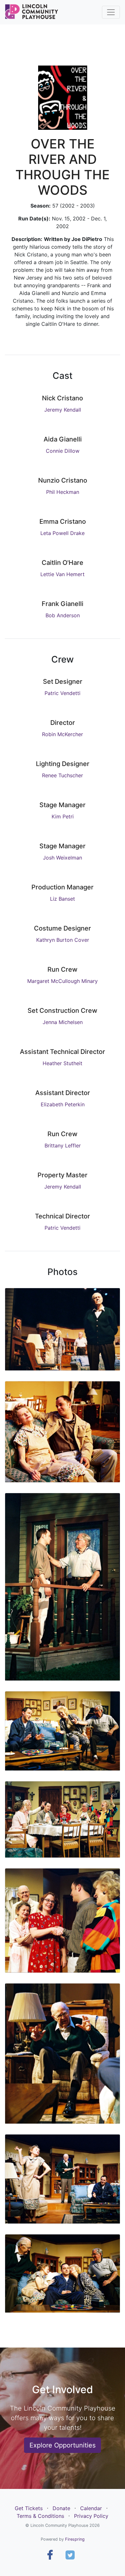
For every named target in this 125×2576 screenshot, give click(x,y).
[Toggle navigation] (111, 12)
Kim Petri (63, 816)
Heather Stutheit (63, 1063)
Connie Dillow (63, 451)
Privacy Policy (91, 2516)
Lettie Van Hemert (63, 574)
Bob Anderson (63, 615)
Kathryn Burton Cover (63, 940)
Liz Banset (63, 899)
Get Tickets (29, 2508)
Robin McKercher (63, 734)
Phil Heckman (63, 492)
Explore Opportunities (63, 2445)
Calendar (91, 2508)
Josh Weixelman (63, 858)
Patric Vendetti (63, 693)
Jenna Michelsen (63, 1022)
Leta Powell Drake (63, 533)
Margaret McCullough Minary (63, 981)
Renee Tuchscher (63, 775)
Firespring (75, 2539)
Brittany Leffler (63, 1145)
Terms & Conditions (40, 2516)
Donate (61, 2508)
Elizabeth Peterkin (63, 1104)
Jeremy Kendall (63, 410)
